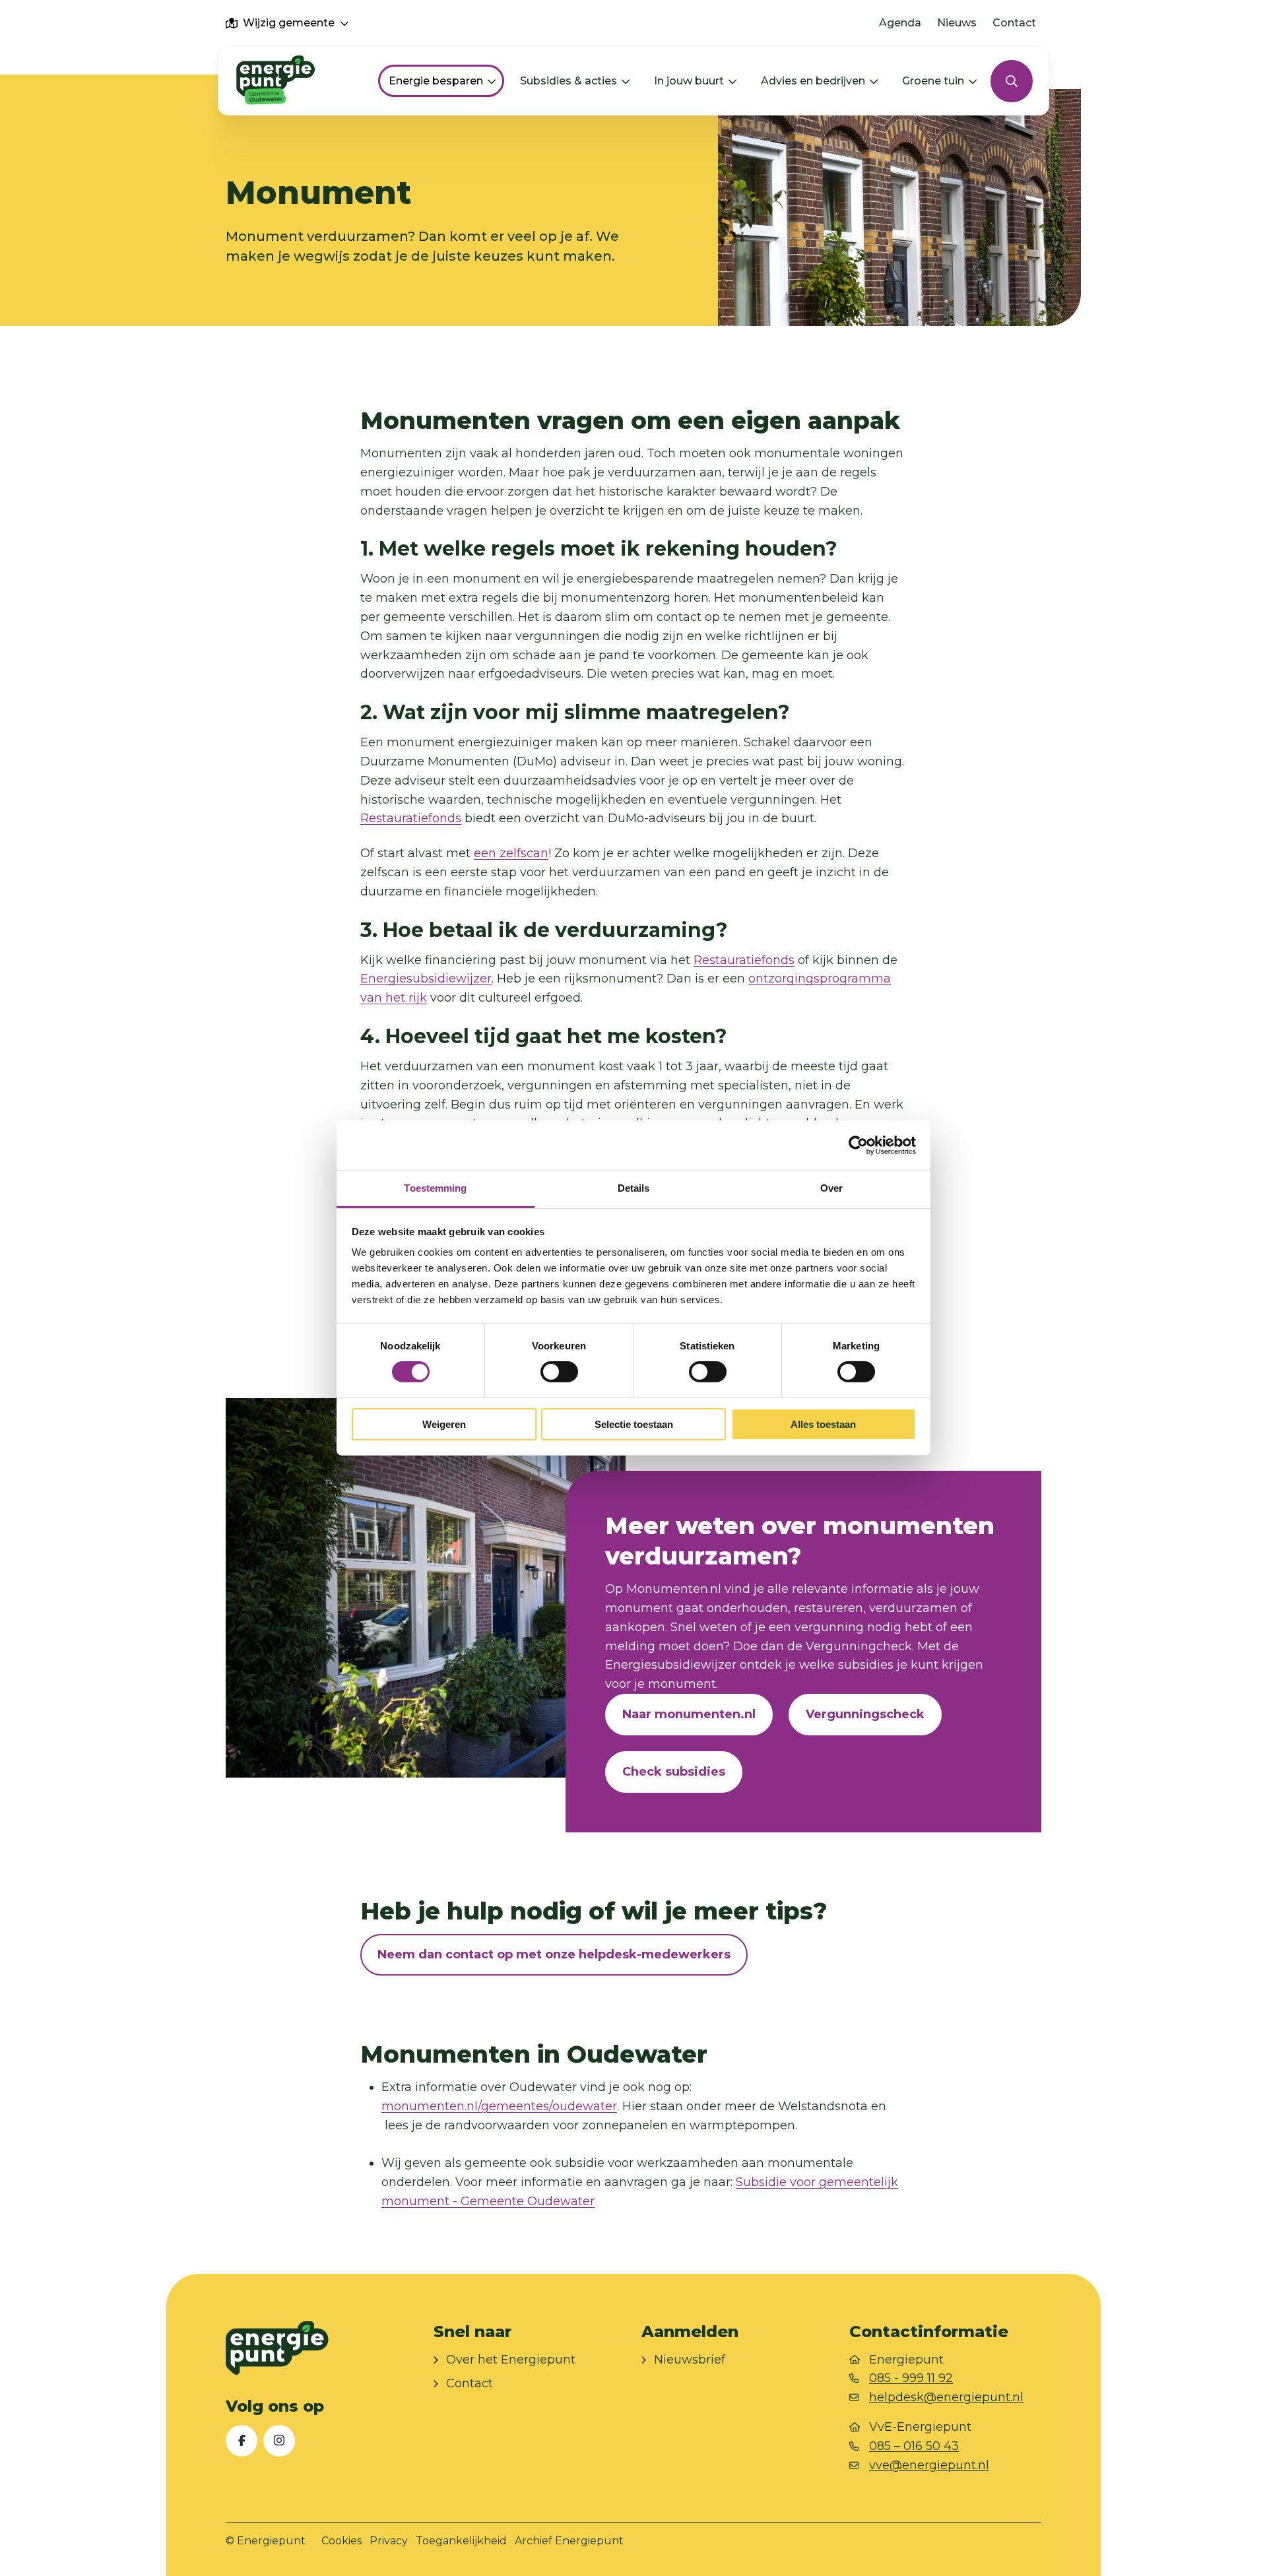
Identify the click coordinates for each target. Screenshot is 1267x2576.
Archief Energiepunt (569, 2541)
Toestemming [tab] (435, 1188)
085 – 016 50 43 (914, 2446)
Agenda (900, 23)
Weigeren (444, 1424)
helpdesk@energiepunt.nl (946, 2397)
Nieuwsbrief (690, 2360)
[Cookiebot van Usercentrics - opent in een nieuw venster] (858, 1145)
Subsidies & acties (569, 81)
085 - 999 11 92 (911, 2378)
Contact (1014, 23)
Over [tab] (831, 1188)
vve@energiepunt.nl (929, 2465)
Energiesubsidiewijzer (426, 979)
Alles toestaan (823, 1424)
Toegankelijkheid (461, 2541)
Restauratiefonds (411, 818)
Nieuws (957, 23)
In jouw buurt (689, 81)
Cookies (341, 2541)
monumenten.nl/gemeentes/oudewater (499, 2106)
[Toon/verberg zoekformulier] (1012, 81)
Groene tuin (933, 81)
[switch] (559, 1372)
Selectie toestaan (634, 1424)
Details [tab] (634, 1188)
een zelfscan (511, 853)
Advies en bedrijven (813, 81)
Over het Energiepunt (511, 2360)
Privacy (389, 2541)
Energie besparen (436, 81)
